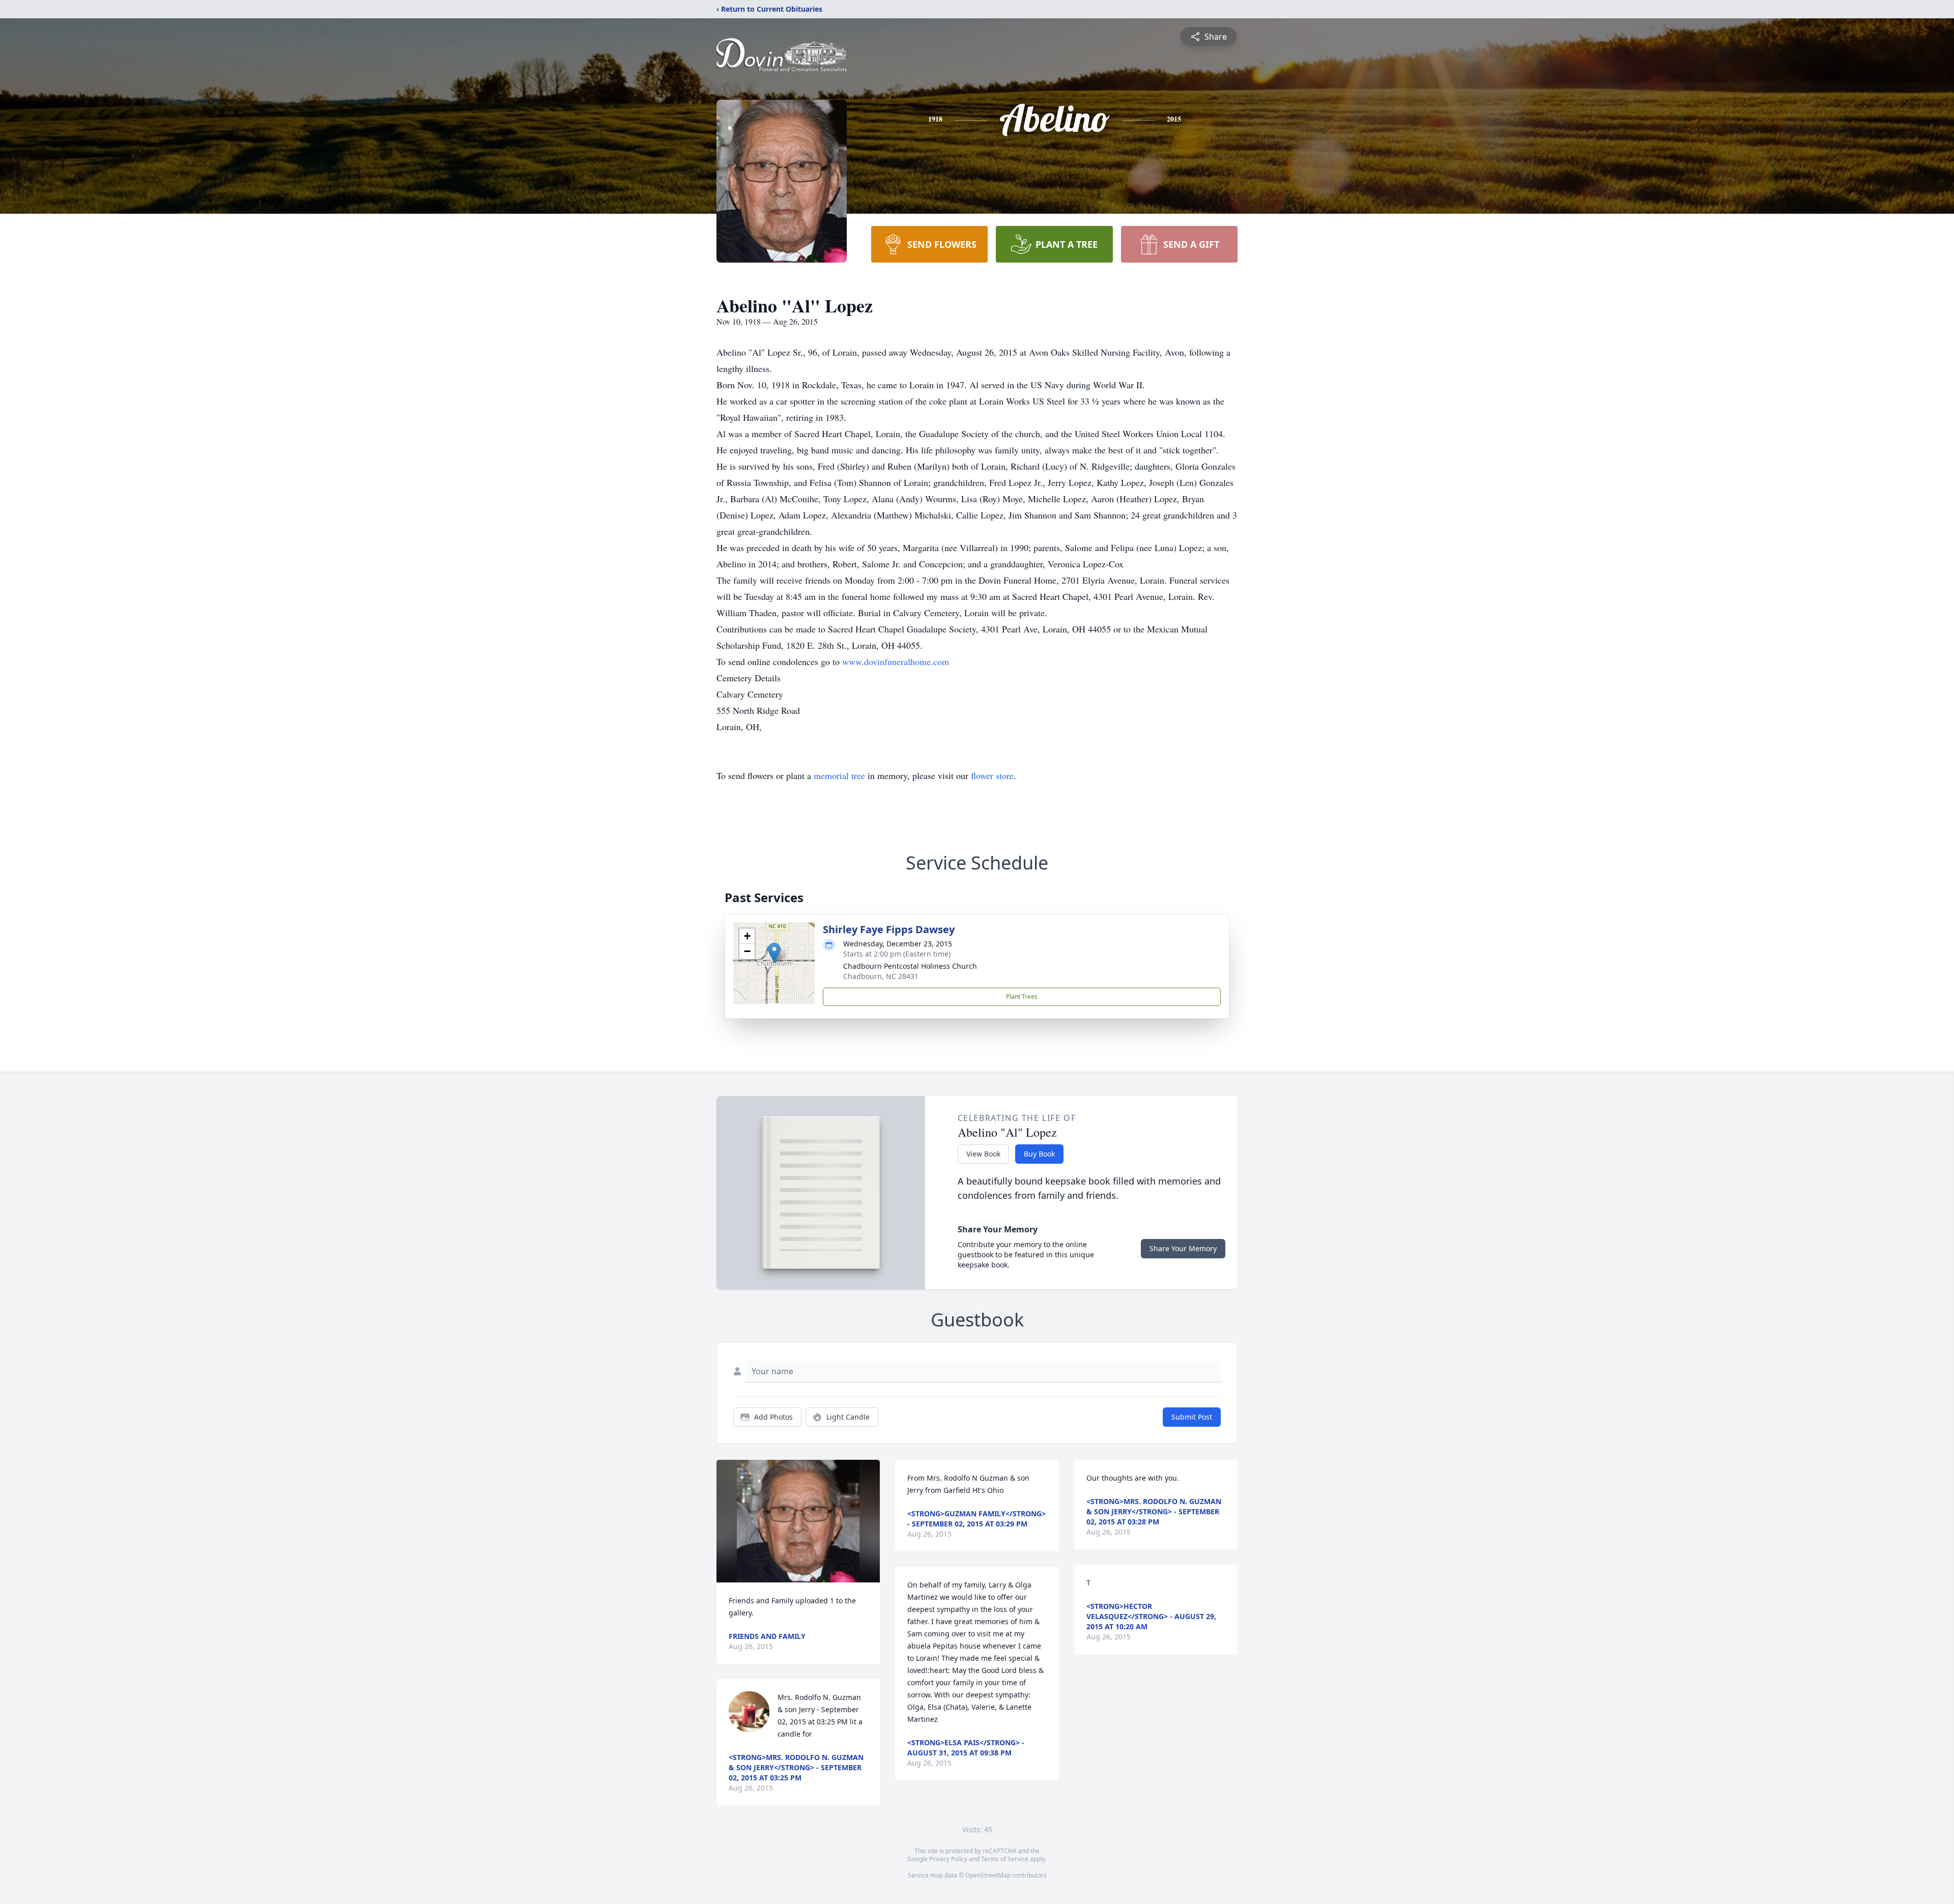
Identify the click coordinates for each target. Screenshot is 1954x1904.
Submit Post (1192, 1417)
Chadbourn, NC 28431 (881, 976)
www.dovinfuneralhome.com (896, 661)
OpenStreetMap (988, 1875)
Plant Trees (1022, 997)
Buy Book (1039, 1154)
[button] (774, 953)
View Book (983, 1154)
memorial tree (839, 775)
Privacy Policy (948, 1859)
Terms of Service (1005, 1859)
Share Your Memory (1183, 1248)
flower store (992, 775)
